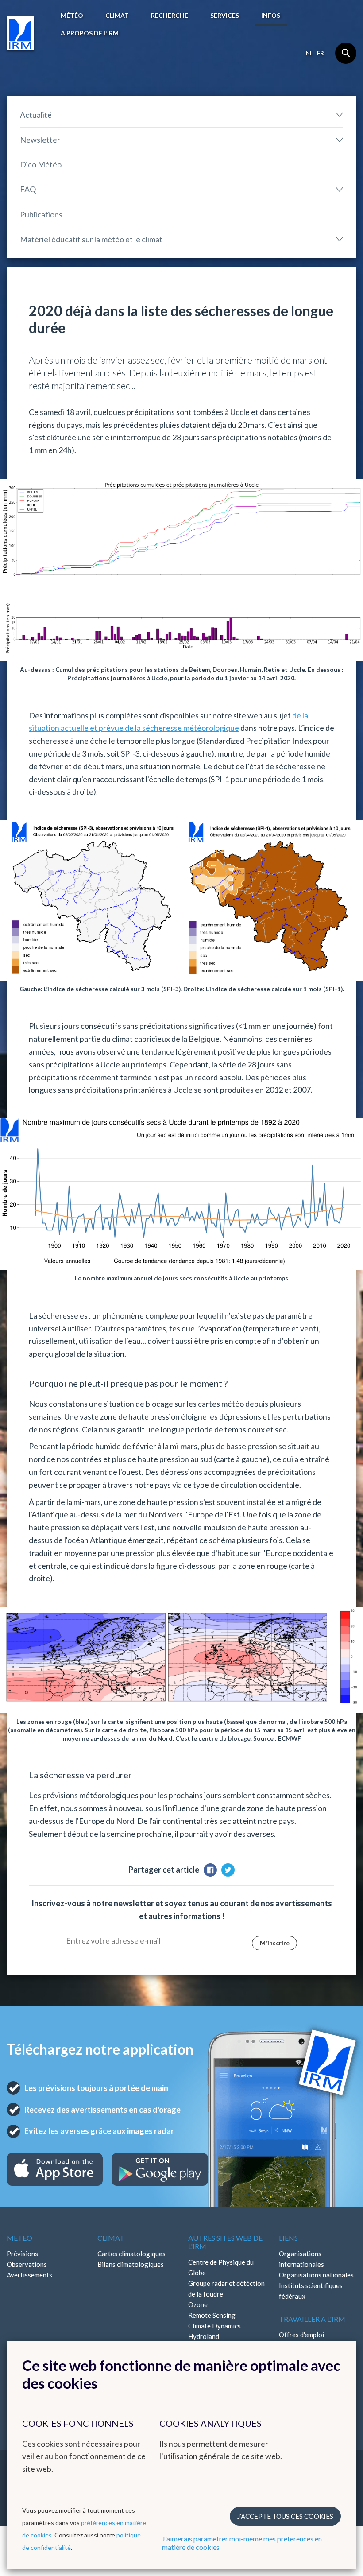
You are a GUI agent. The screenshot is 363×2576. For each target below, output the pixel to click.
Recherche (170, 15)
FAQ (28, 189)
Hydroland (204, 2336)
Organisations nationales (316, 2275)
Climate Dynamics (214, 2326)
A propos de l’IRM (90, 33)
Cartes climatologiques (131, 2254)
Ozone (198, 2304)
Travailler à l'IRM (312, 2319)
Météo (72, 15)
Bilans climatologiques (131, 2264)
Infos (271, 15)
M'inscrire (275, 1943)
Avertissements (29, 2275)
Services (225, 15)
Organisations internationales (301, 2259)
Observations (27, 2264)
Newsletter (40, 140)
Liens (288, 2238)
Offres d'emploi (301, 2335)
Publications (41, 214)
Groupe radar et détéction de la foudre (226, 2289)
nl (309, 53)
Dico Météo (41, 164)
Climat (117, 15)
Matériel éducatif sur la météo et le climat (91, 239)
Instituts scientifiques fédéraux (311, 2291)
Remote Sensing (212, 2315)
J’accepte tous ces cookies (285, 2516)
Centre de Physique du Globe (221, 2267)
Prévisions (22, 2254)
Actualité (36, 115)
